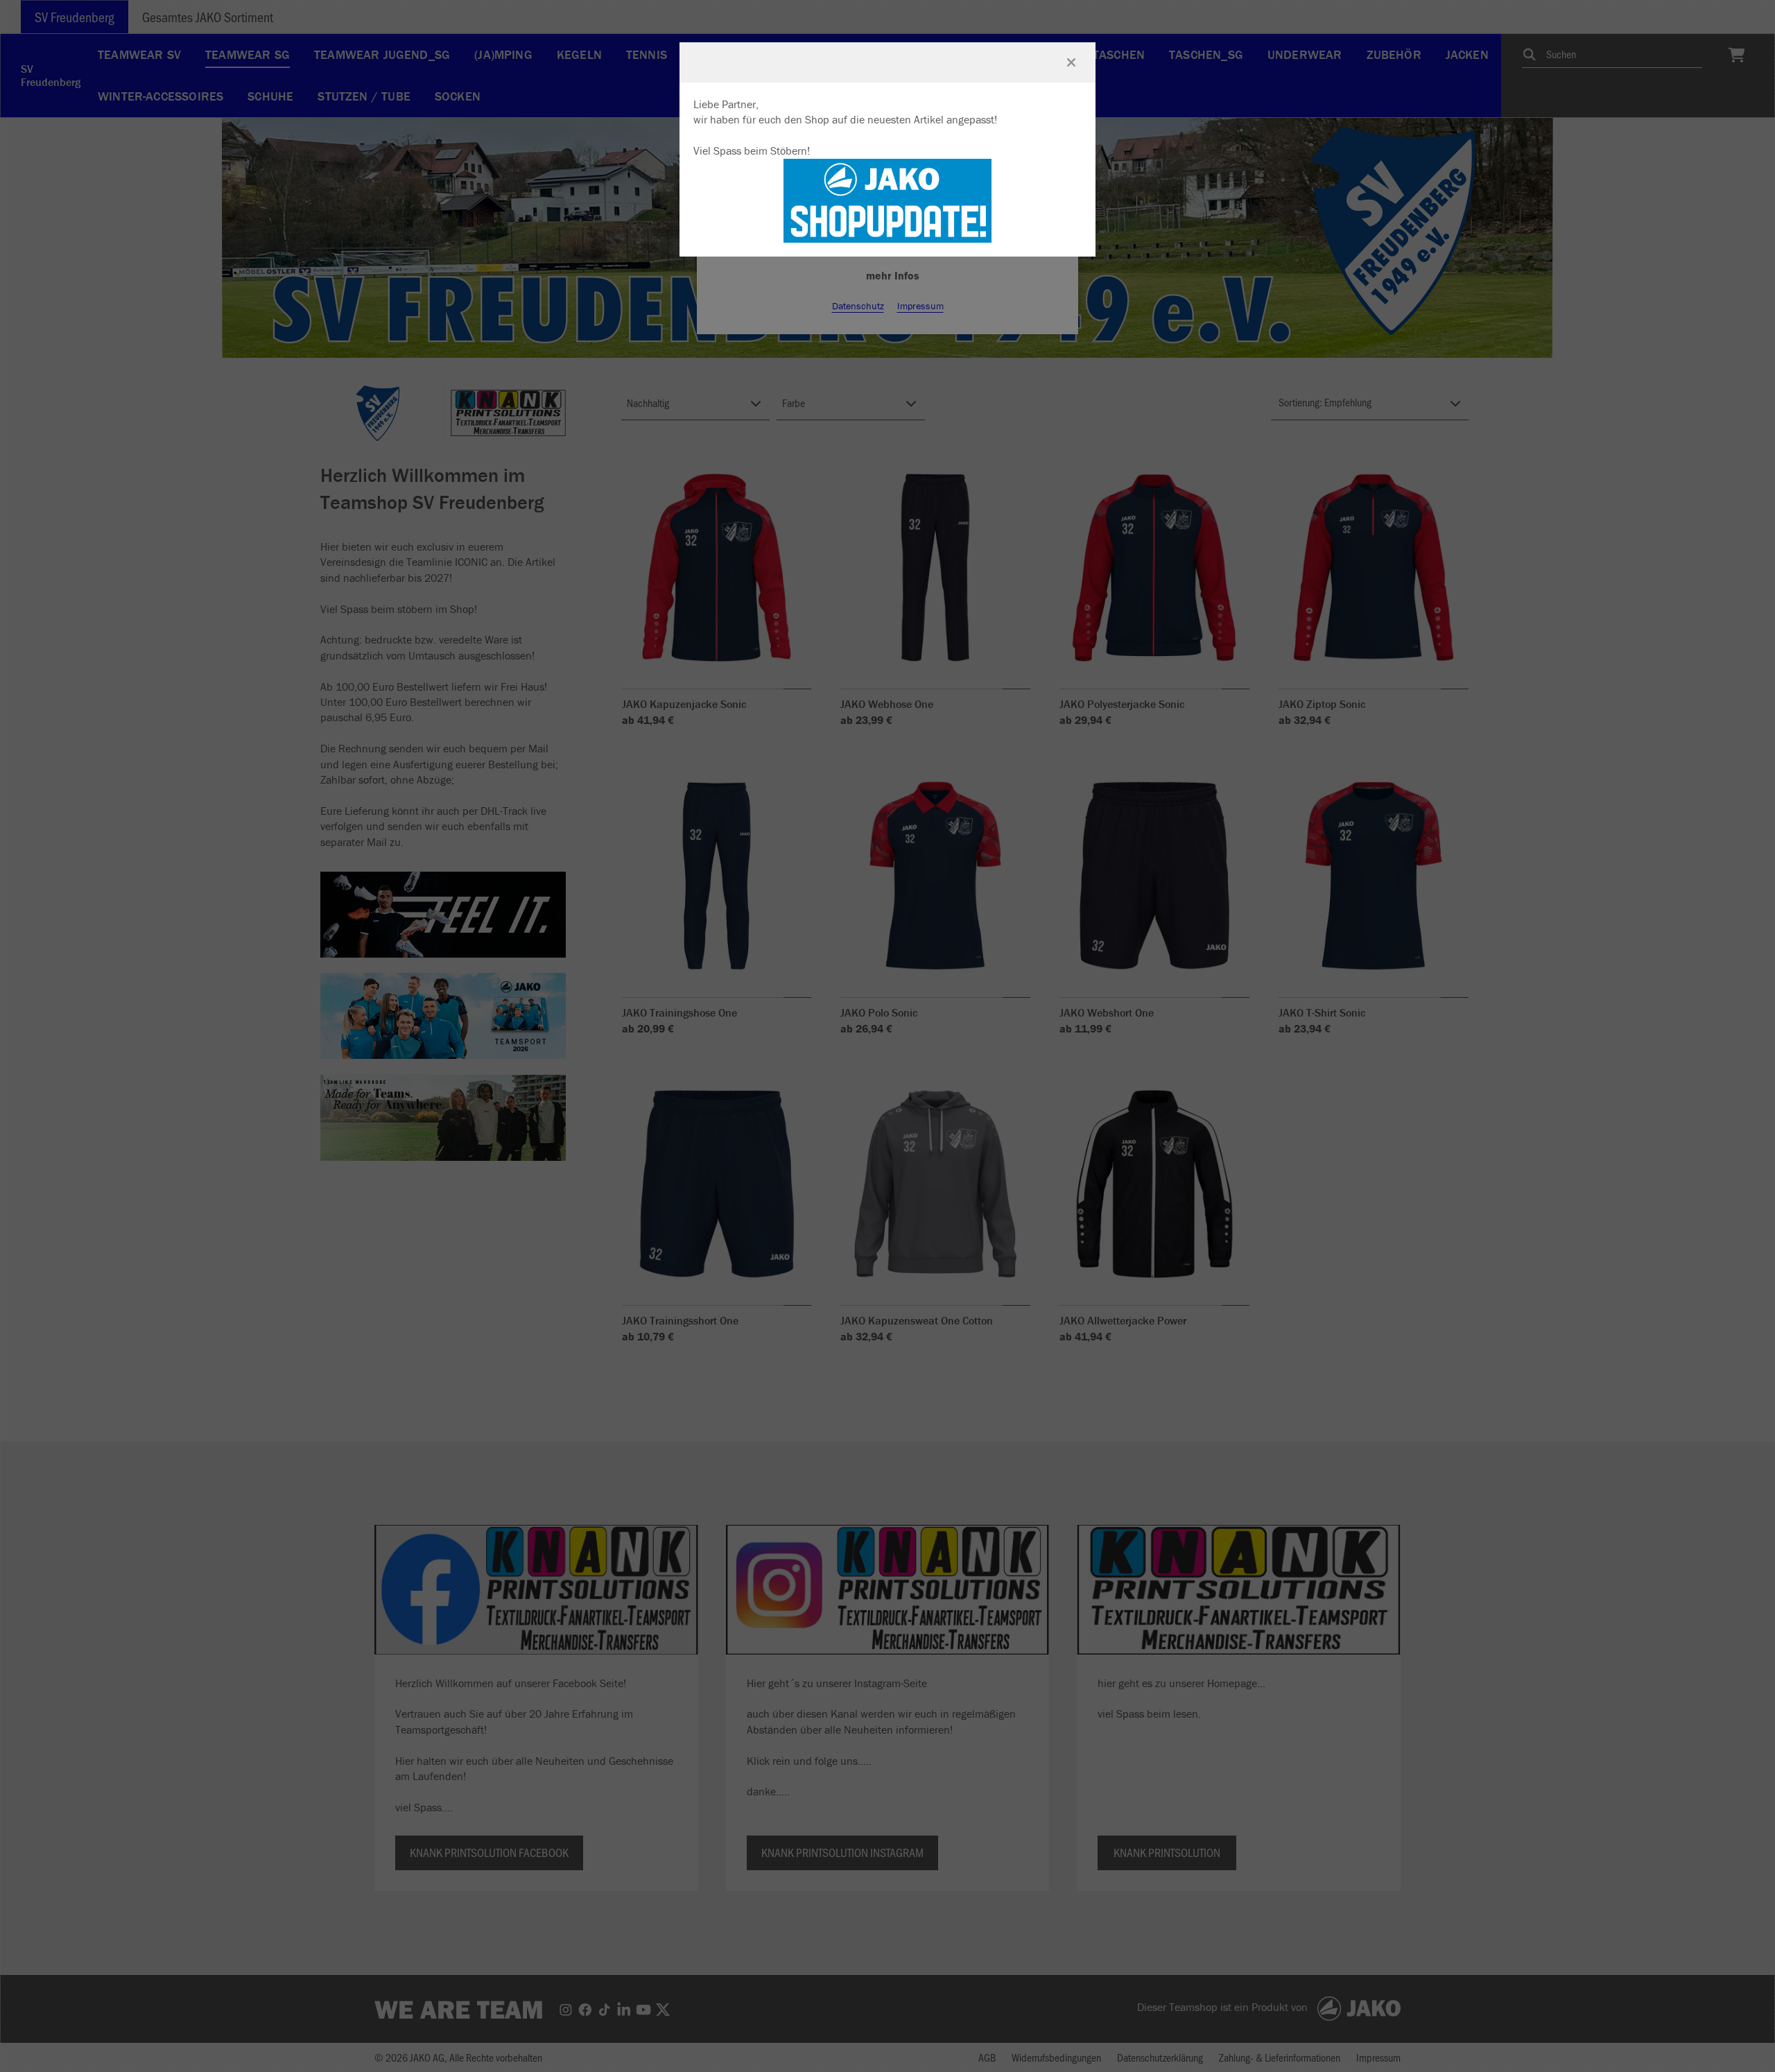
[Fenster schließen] (1071, 62)
